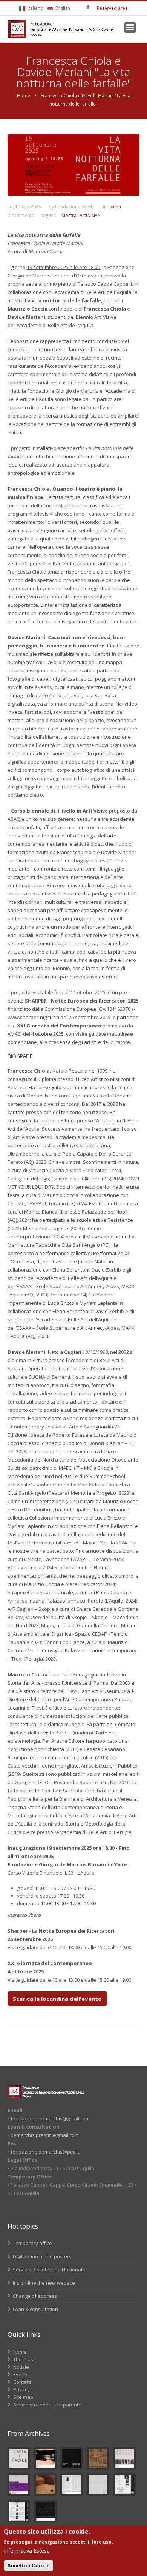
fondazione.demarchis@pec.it (45, 2152)
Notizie (21, 2367)
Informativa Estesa (27, 2551)
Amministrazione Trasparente (47, 2405)
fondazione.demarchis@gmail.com (50, 2118)
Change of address (34, 2296)
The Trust (24, 2359)
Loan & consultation (35, 2309)
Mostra (69, 215)
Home (24, 96)
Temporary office (32, 2243)
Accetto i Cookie (28, 2565)
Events (21, 2374)
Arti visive (90, 215)
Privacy (21, 2389)
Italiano (35, 8)
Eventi (115, 207)
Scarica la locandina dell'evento (57, 1999)
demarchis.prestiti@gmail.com (45, 2135)
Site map (23, 2397)
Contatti (22, 2382)
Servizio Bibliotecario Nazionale (48, 2270)
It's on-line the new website (43, 2283)
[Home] (61, 29)
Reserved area (112, 8)
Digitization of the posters (42, 2256)
